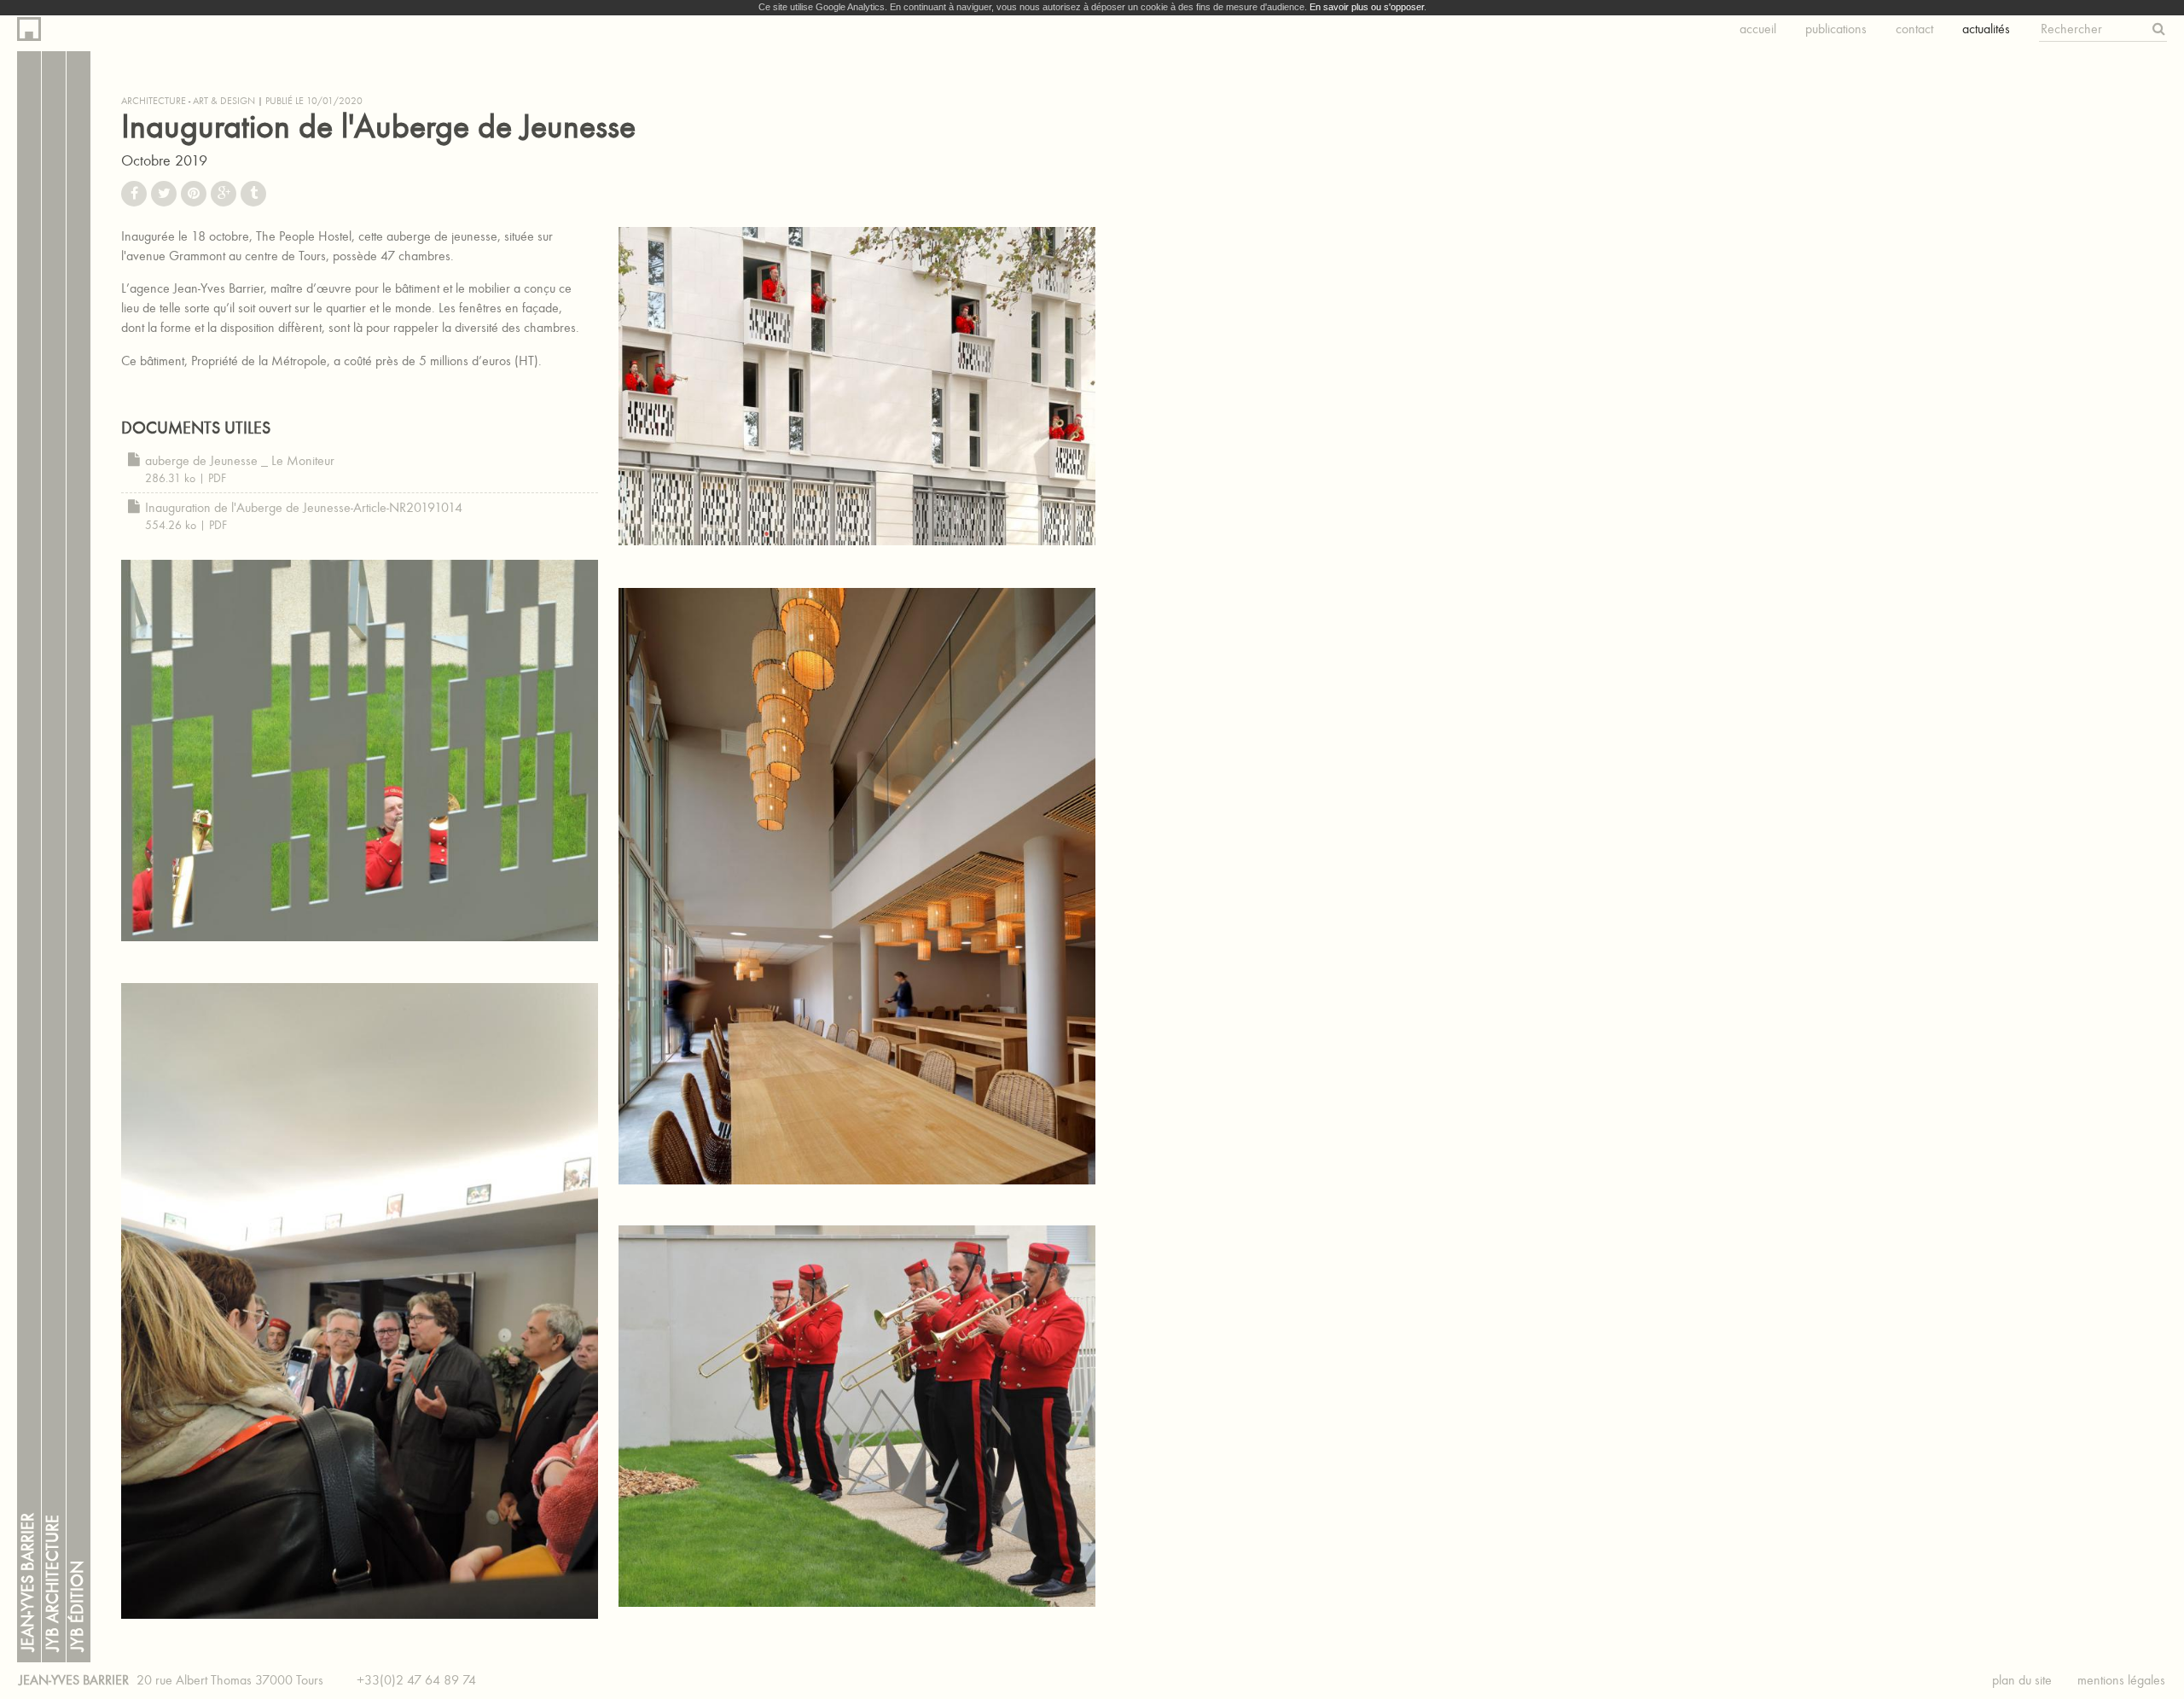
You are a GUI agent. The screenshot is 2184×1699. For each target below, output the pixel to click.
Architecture (154, 101)
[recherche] (2159, 29)
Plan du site (2022, 1680)
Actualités (1986, 29)
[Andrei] (857, 386)
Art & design (224, 101)
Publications (1836, 29)
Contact (1914, 29)
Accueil (1758, 29)
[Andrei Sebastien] (360, 751)
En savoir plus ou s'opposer (1367, 7)
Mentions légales (2121, 1680)
